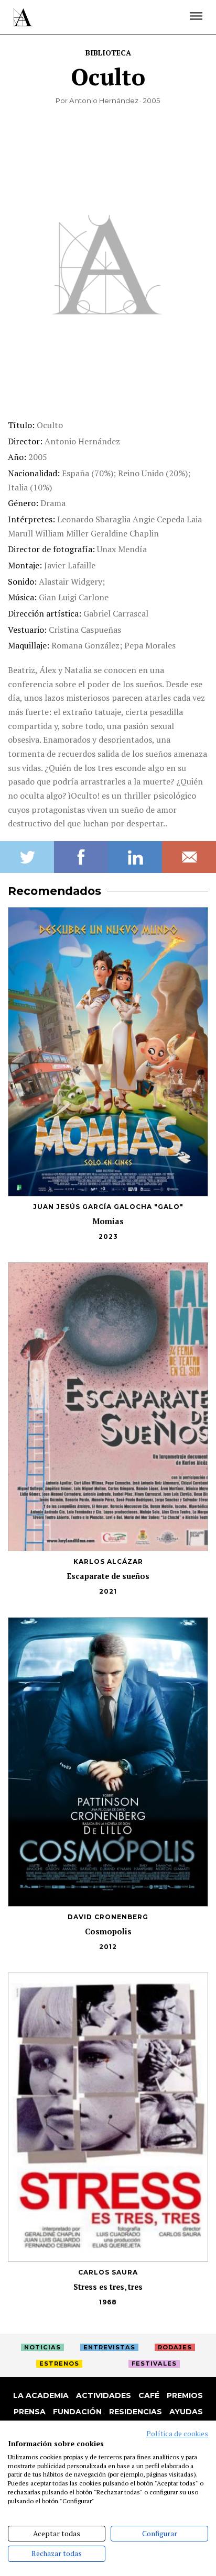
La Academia (41, 2395)
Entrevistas (109, 2347)
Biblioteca (108, 53)
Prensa (30, 2412)
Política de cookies (177, 2434)
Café (149, 2395)
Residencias (136, 2412)
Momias (108, 1221)
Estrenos (59, 2364)
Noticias (42, 2347)
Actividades (104, 2395)
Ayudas (186, 2412)
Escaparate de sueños (108, 1576)
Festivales (154, 2364)
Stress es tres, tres (108, 2287)
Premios (185, 2395)
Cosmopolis (108, 1931)
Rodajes (175, 2347)
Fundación (77, 2412)
